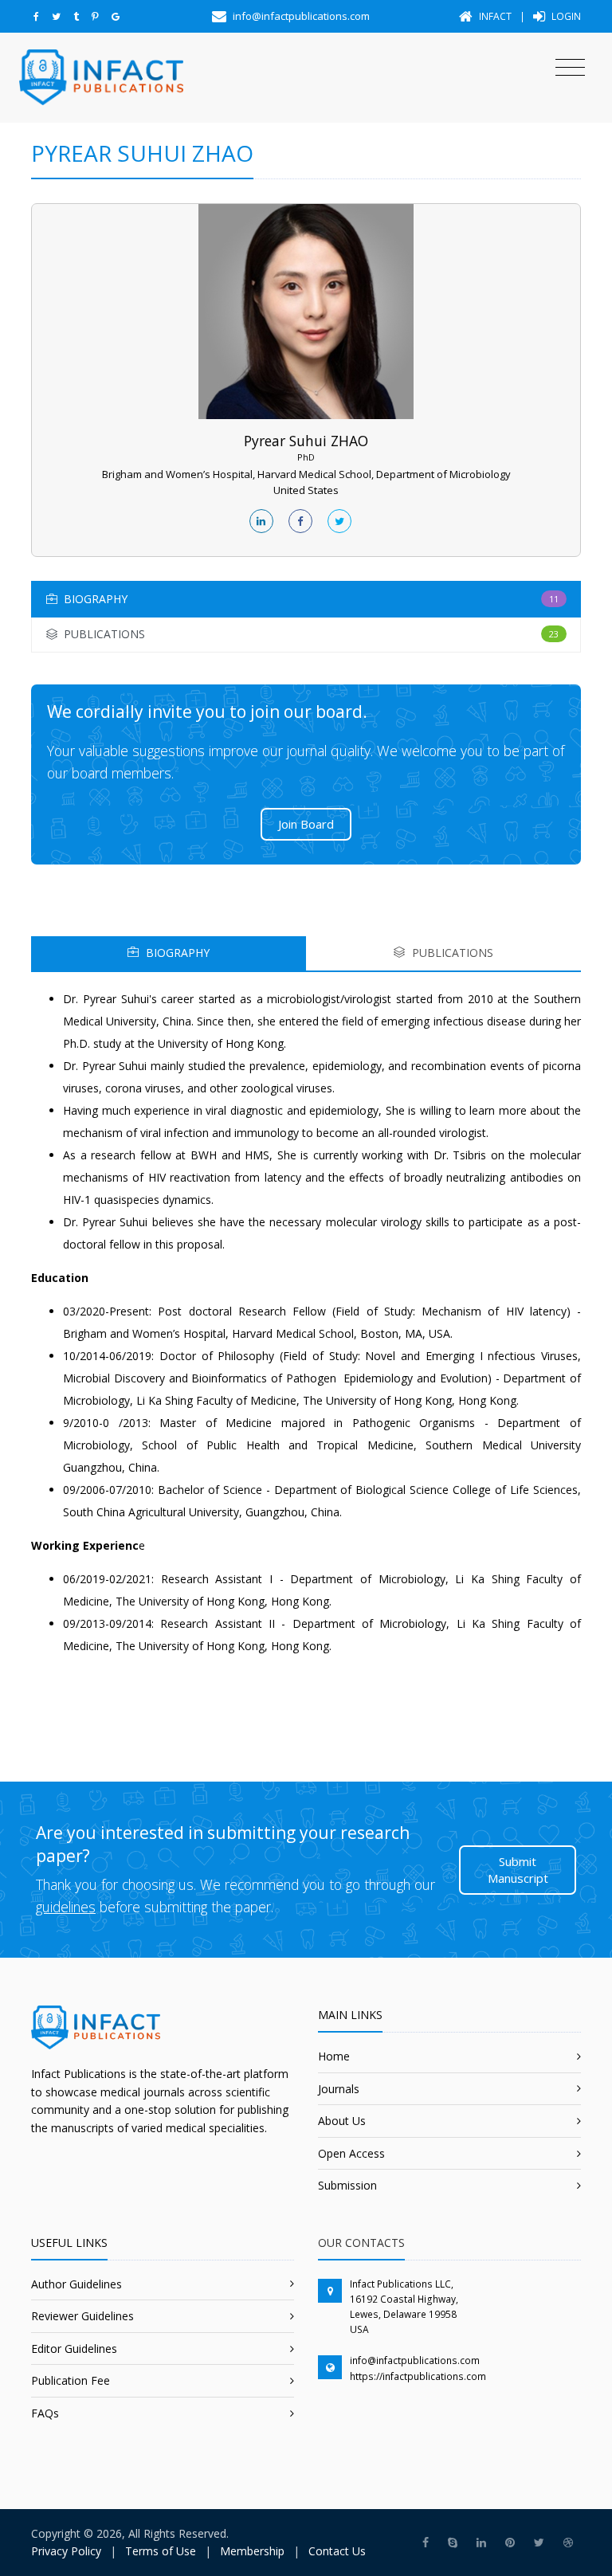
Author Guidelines (76, 2284)
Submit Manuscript (518, 1870)
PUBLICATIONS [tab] (451, 953)
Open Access (351, 2153)
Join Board (306, 824)
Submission (347, 2185)
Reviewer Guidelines (82, 2316)
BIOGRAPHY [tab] (176, 953)
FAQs (45, 2413)
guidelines (66, 1907)
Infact (494, 16)
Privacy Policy (66, 2551)
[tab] (306, 599)
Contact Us (337, 2551)
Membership (252, 2551)
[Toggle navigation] (570, 68)
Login (565, 16)
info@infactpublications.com (415, 2360)
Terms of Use (161, 2551)
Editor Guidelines (74, 2349)
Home (334, 2056)
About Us (342, 2121)
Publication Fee (71, 2380)
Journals (339, 2089)
